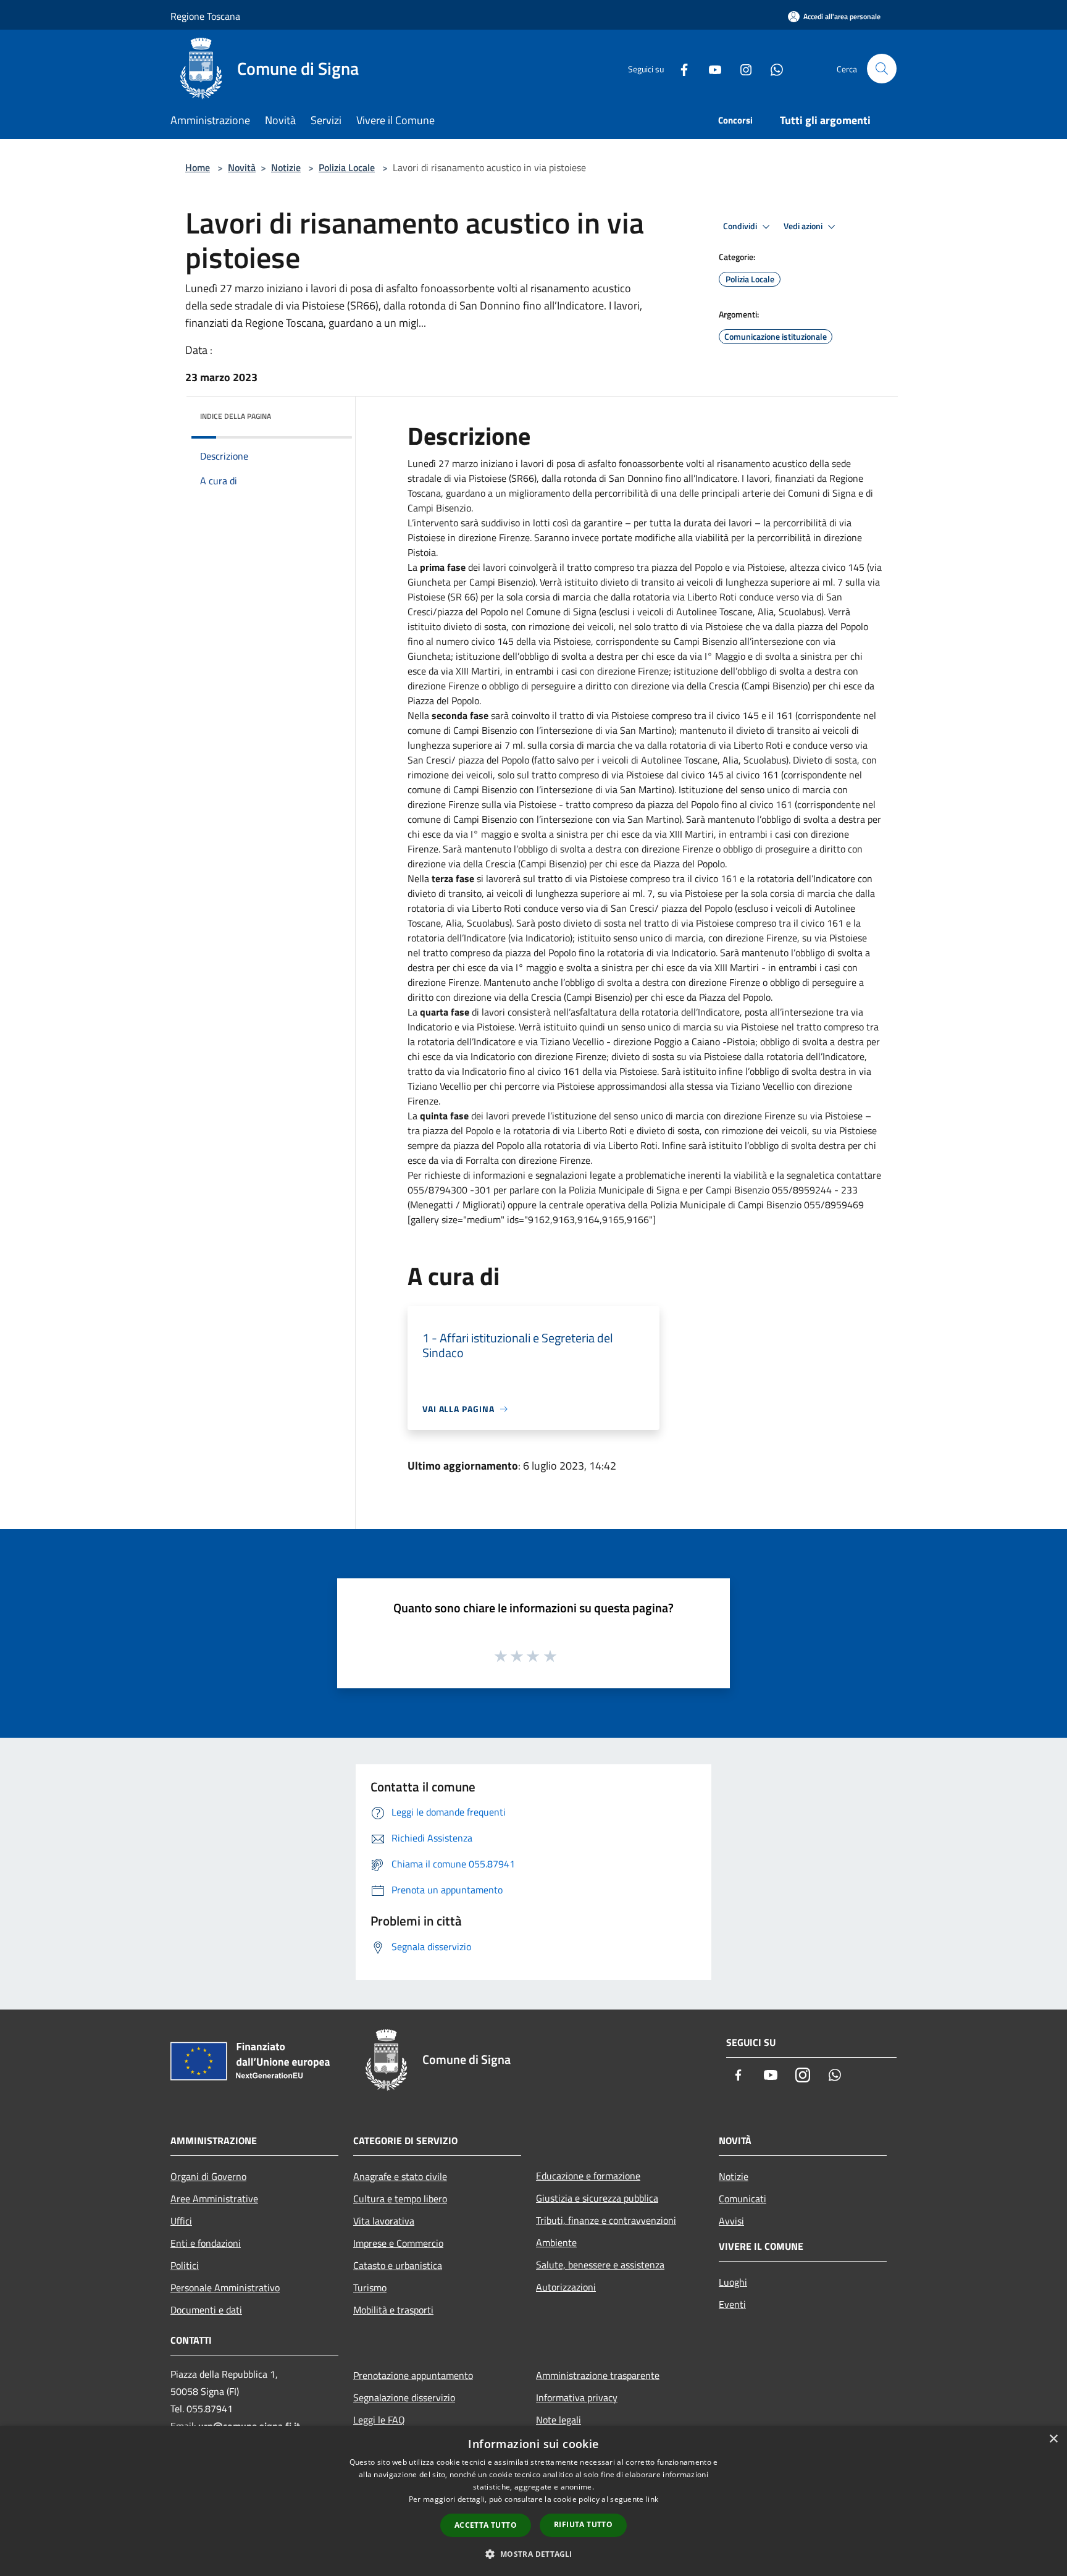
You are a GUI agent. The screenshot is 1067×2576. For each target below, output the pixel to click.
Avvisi (731, 2221)
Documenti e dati (206, 2310)
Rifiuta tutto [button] (583, 2524)
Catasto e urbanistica (398, 2265)
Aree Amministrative (214, 2199)
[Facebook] (679, 68)
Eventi (732, 2304)
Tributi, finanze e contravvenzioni (606, 2220)
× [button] (1053, 2439)
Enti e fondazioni (206, 2243)
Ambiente (556, 2242)
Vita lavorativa (384, 2221)
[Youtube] (710, 68)
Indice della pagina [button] (236, 416)
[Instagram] (741, 68)
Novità (242, 167)
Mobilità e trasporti (393, 2310)
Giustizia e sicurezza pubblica (597, 2198)
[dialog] (533, 2501)
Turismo (370, 2288)
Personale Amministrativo (225, 2288)
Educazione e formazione (588, 2176)
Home (198, 167)
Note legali (559, 2420)
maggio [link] (497, 834)
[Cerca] (882, 69)
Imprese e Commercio (398, 2243)
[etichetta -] (551, 1656)
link (652, 2499)
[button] (533, 2554)
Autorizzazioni (566, 2287)
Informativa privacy (577, 2397)
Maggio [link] (731, 656)
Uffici (181, 2221)
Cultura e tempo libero (400, 2199)
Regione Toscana (205, 16)
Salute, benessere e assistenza (600, 2265)
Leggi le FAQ (379, 2420)
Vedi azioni (804, 226)
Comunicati (743, 2199)
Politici (185, 2265)
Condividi (741, 226)
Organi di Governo (208, 2176)
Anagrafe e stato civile (400, 2176)
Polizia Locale (347, 167)
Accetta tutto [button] (486, 2525)
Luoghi (733, 2282)
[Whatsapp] (772, 68)
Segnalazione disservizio (404, 2397)
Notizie (286, 167)
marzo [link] (466, 463)
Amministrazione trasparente (598, 2375)
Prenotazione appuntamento (413, 2375)
